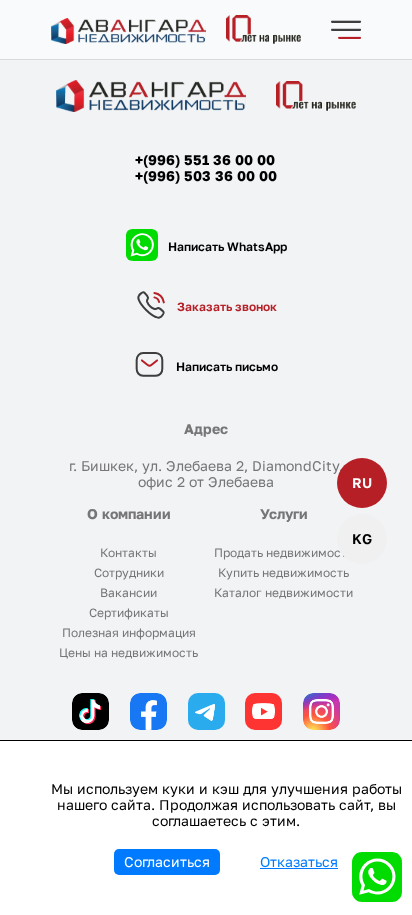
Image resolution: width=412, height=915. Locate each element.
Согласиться (167, 861)
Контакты (128, 552)
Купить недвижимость (283, 572)
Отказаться (299, 861)
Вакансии (128, 592)
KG (362, 538)
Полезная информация (129, 632)
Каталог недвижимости (283, 592)
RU (362, 482)
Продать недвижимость (283, 552)
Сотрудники (129, 572)
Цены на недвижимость (128, 652)
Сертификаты (129, 612)
